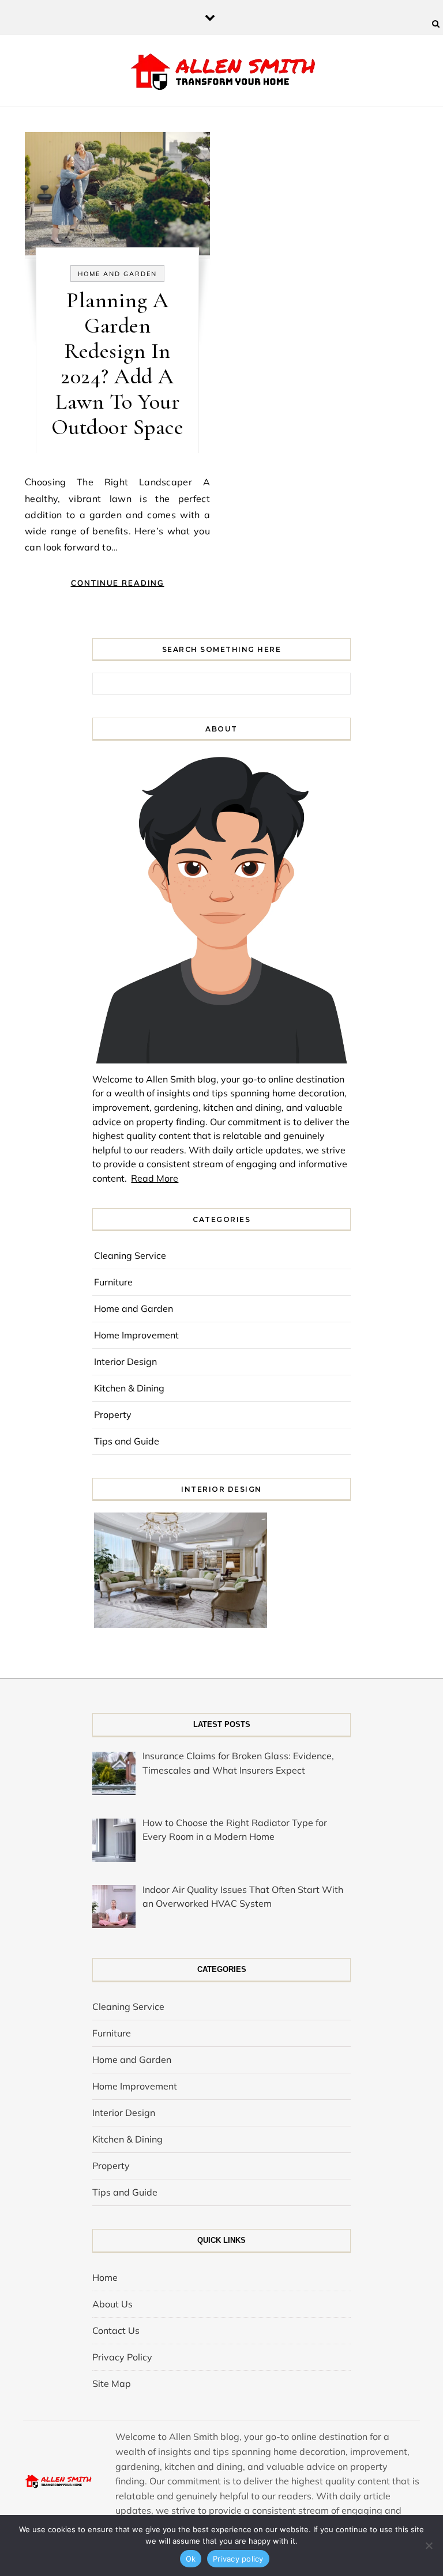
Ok (191, 2559)
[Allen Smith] (222, 73)
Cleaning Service (130, 1255)
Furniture (113, 1282)
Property (113, 1415)
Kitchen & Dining (129, 1388)
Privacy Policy (122, 2357)
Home (105, 2277)
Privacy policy (238, 2559)
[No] (429, 2545)
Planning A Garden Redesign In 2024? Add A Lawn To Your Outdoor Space (118, 364)
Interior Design (125, 1361)
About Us (112, 2304)
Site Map (112, 2383)
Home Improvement (136, 1335)
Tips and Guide (127, 1441)
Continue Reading (118, 583)
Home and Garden (117, 274)
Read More (155, 1178)
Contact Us (116, 2330)
